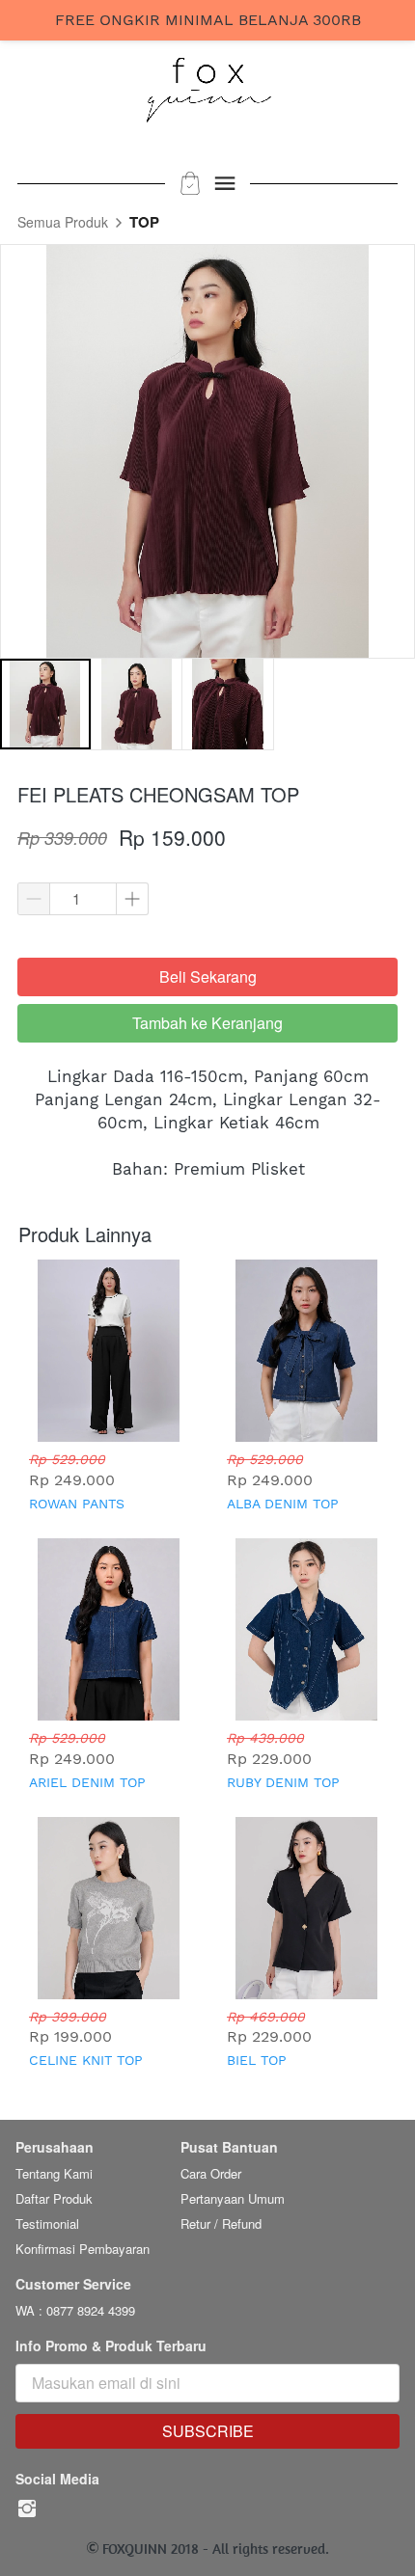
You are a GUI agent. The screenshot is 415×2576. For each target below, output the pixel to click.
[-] (27, 2509)
